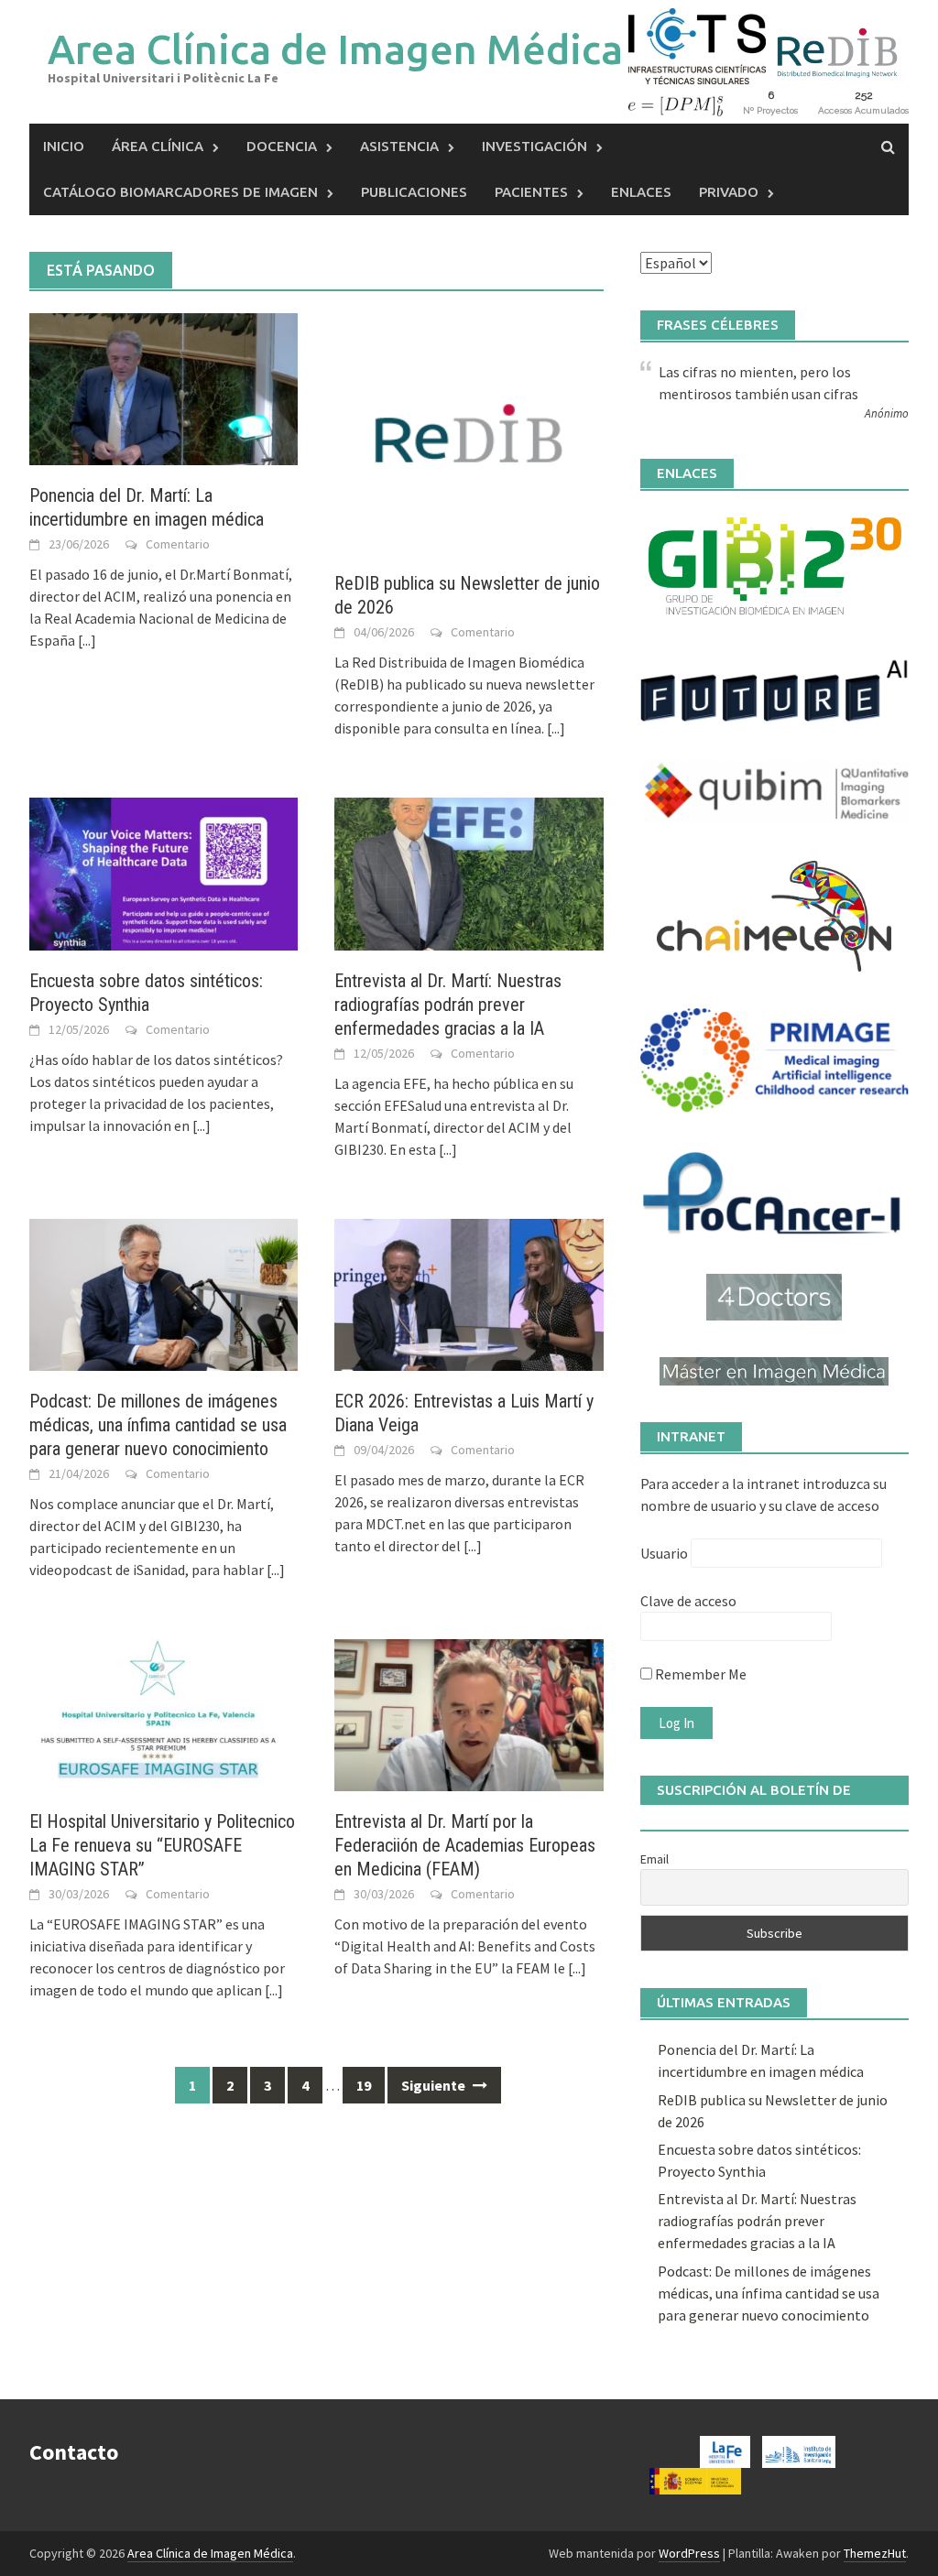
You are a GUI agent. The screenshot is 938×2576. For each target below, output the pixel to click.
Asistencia (399, 146)
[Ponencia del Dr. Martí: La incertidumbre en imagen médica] (164, 387)
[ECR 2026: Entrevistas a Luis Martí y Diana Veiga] (469, 1293)
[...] (87, 640)
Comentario (178, 544)
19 (364, 2085)
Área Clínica (158, 146)
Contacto (74, 2452)
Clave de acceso (688, 1601)
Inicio (64, 146)
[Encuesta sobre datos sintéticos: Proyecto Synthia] (164, 872)
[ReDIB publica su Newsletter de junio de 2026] (469, 431)
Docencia (282, 146)
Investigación (534, 146)
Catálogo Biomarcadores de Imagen (180, 192)
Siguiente (435, 2085)
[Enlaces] (774, 565)
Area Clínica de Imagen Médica (335, 49)
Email (654, 1859)
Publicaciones (414, 192)
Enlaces (641, 192)
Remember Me (699, 1674)
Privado (729, 192)
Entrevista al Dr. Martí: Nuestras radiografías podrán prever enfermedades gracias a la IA (448, 1005)
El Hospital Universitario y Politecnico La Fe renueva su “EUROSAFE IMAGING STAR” (162, 1845)
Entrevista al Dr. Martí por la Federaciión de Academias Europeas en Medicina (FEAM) (465, 1845)
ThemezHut (875, 2553)
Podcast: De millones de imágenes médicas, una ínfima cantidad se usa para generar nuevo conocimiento (158, 1425)
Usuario (664, 1553)
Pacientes (531, 192)
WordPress (689, 2553)
